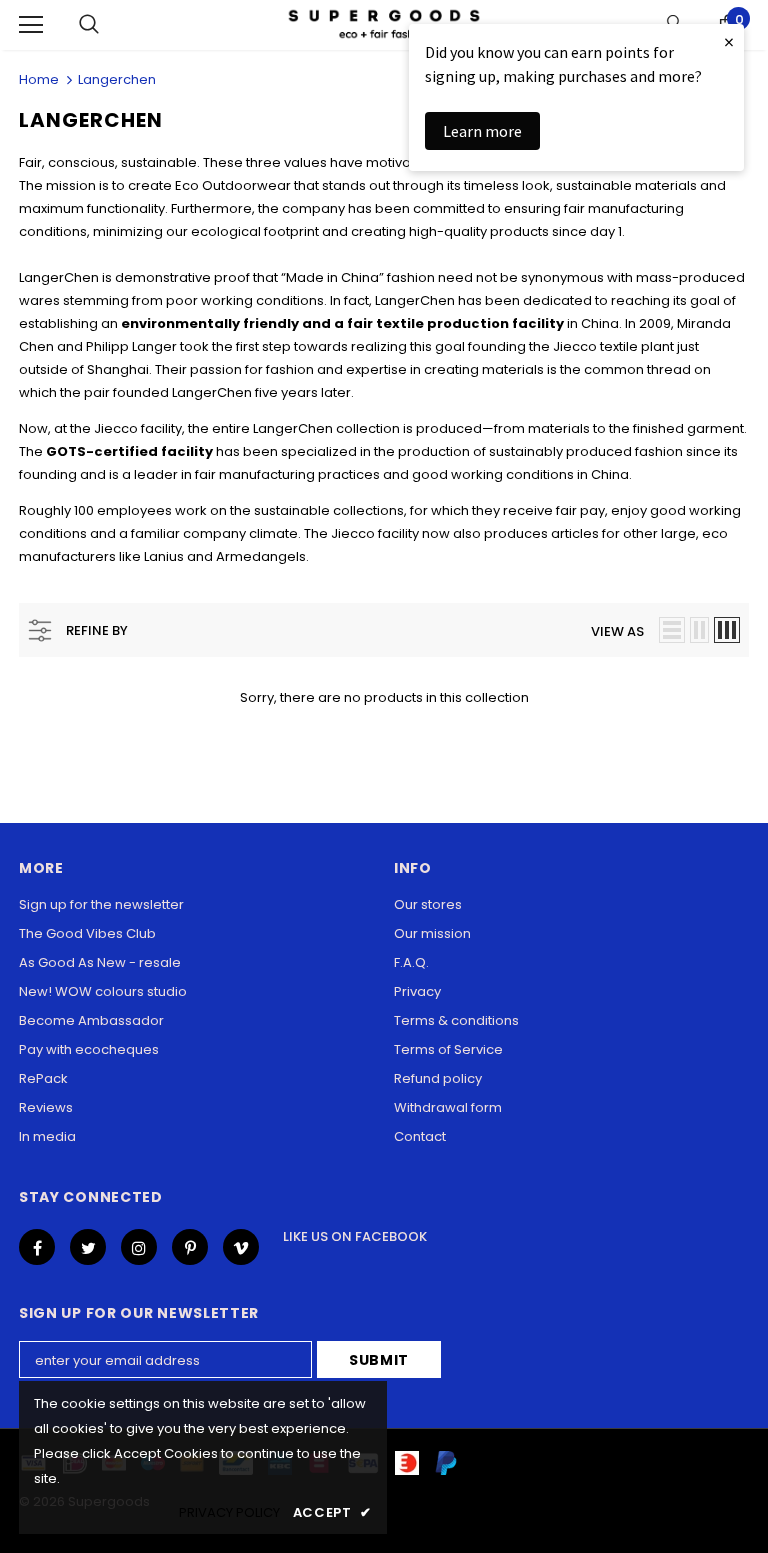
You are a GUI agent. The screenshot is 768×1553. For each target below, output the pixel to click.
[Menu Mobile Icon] (31, 25)
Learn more (482, 131)
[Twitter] (88, 1247)
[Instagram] (139, 1247)
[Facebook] (37, 1247)
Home (39, 79)
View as (617, 631)
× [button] (729, 41)
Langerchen (117, 79)
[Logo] (384, 24)
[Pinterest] (190, 1247)
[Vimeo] (241, 1247)
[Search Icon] (89, 25)
